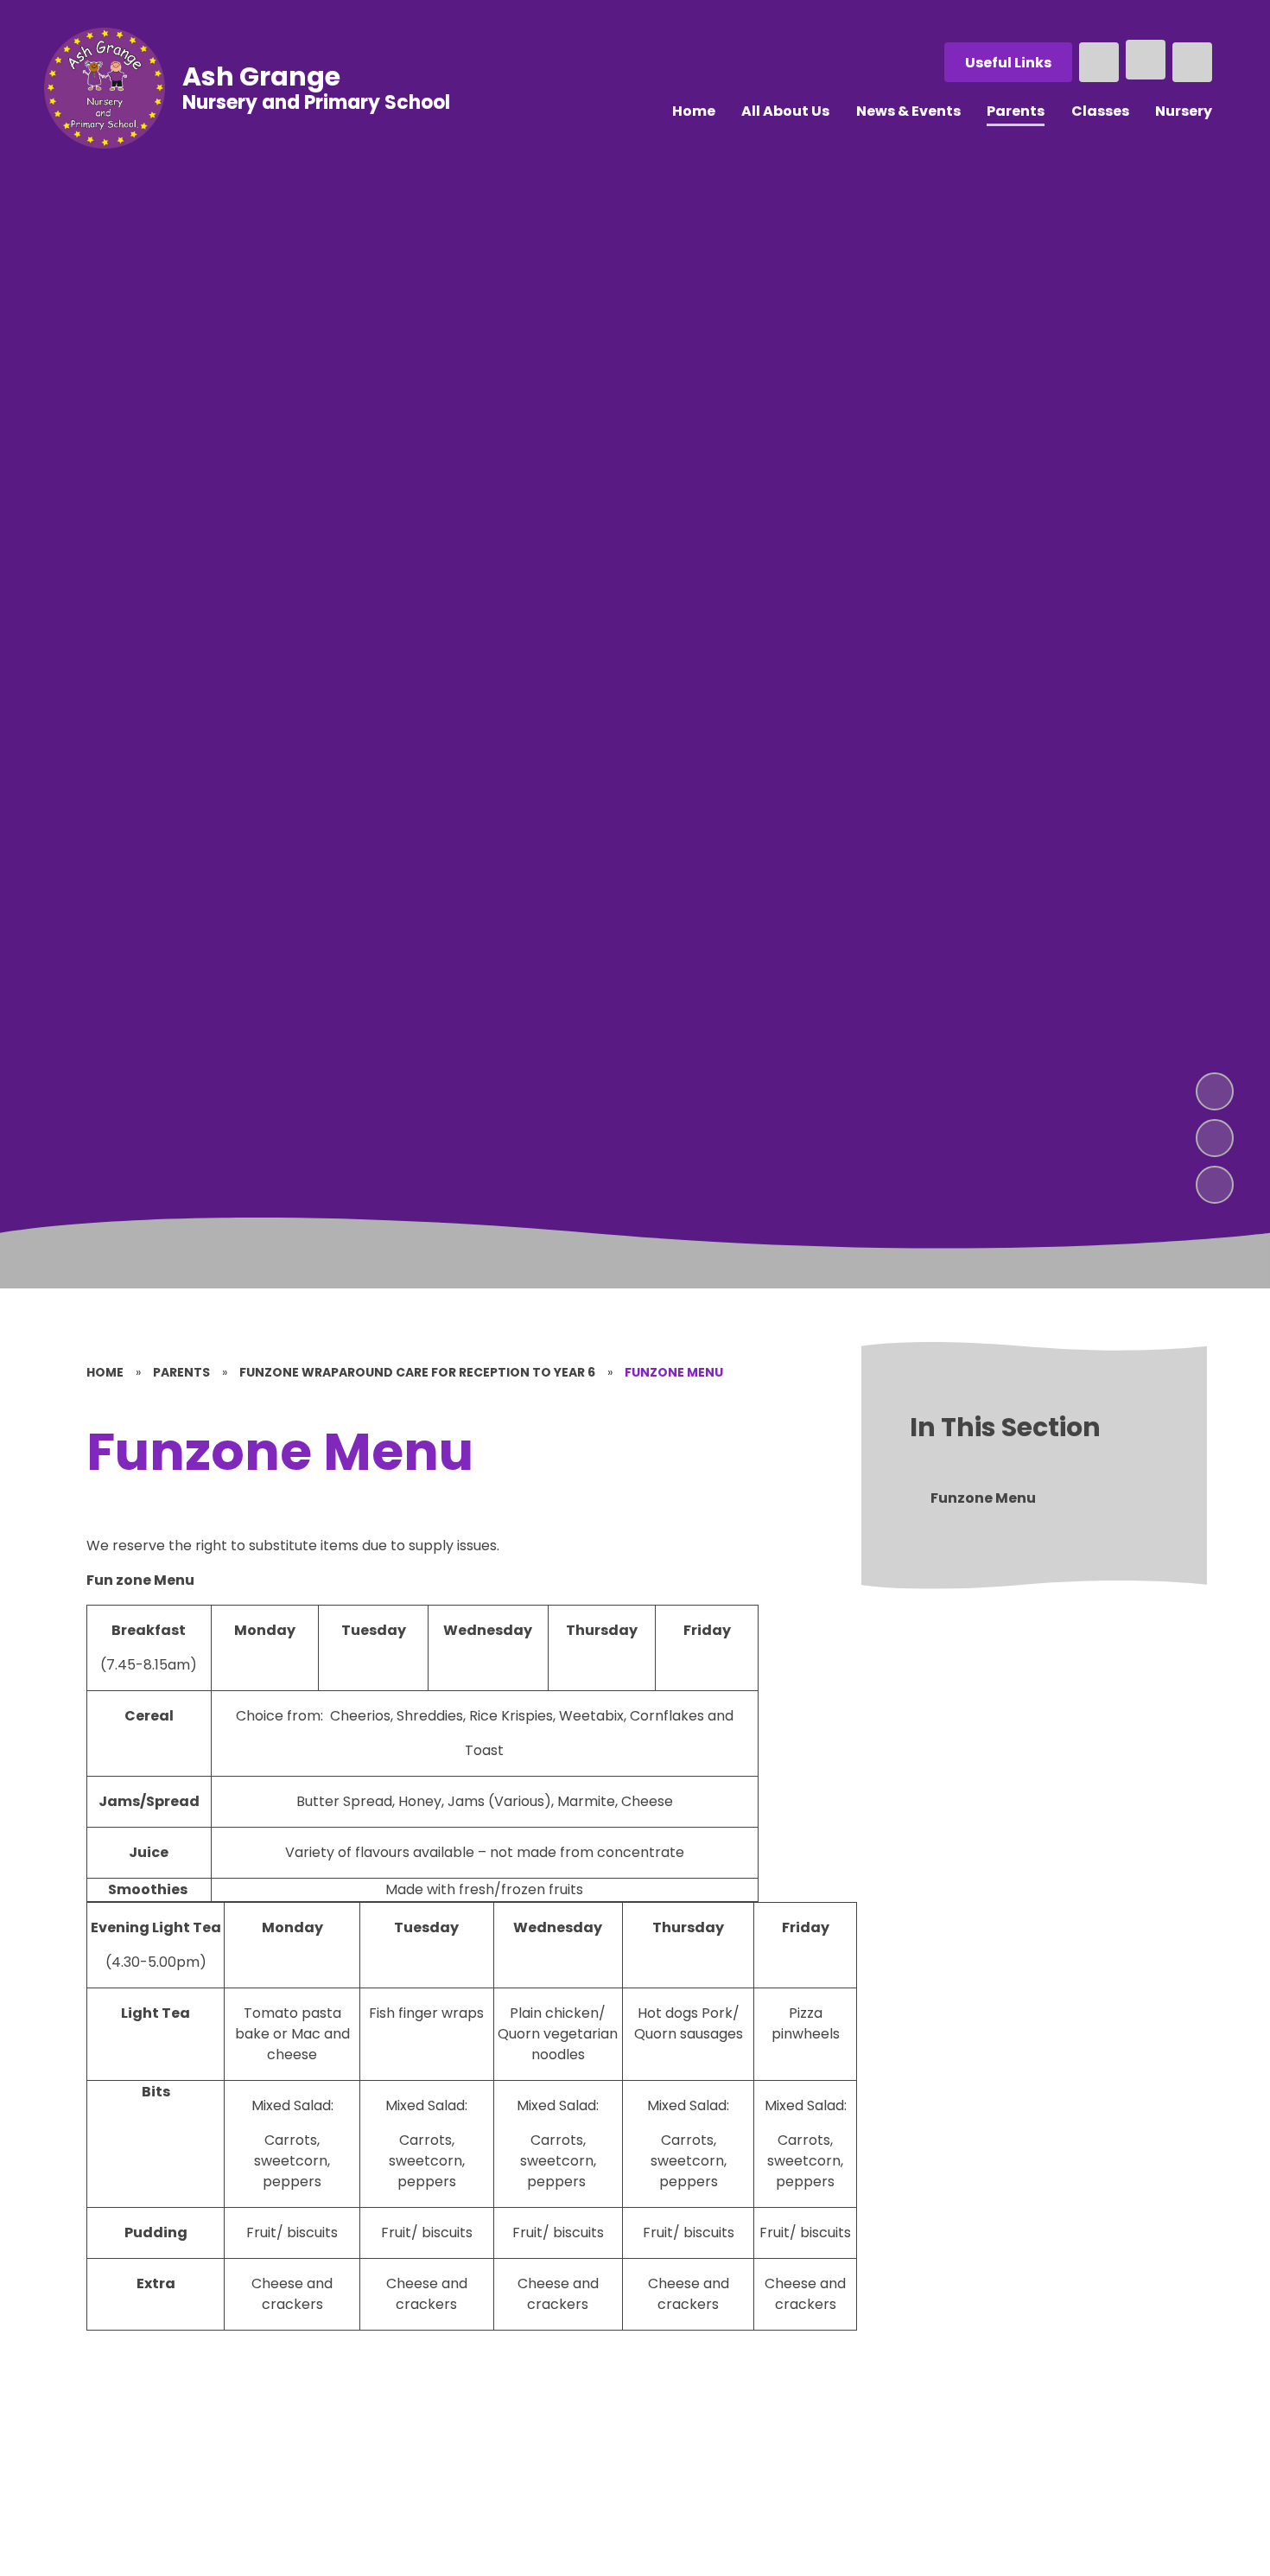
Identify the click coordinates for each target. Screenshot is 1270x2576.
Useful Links (1008, 63)
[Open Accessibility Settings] (1192, 62)
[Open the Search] (1099, 62)
